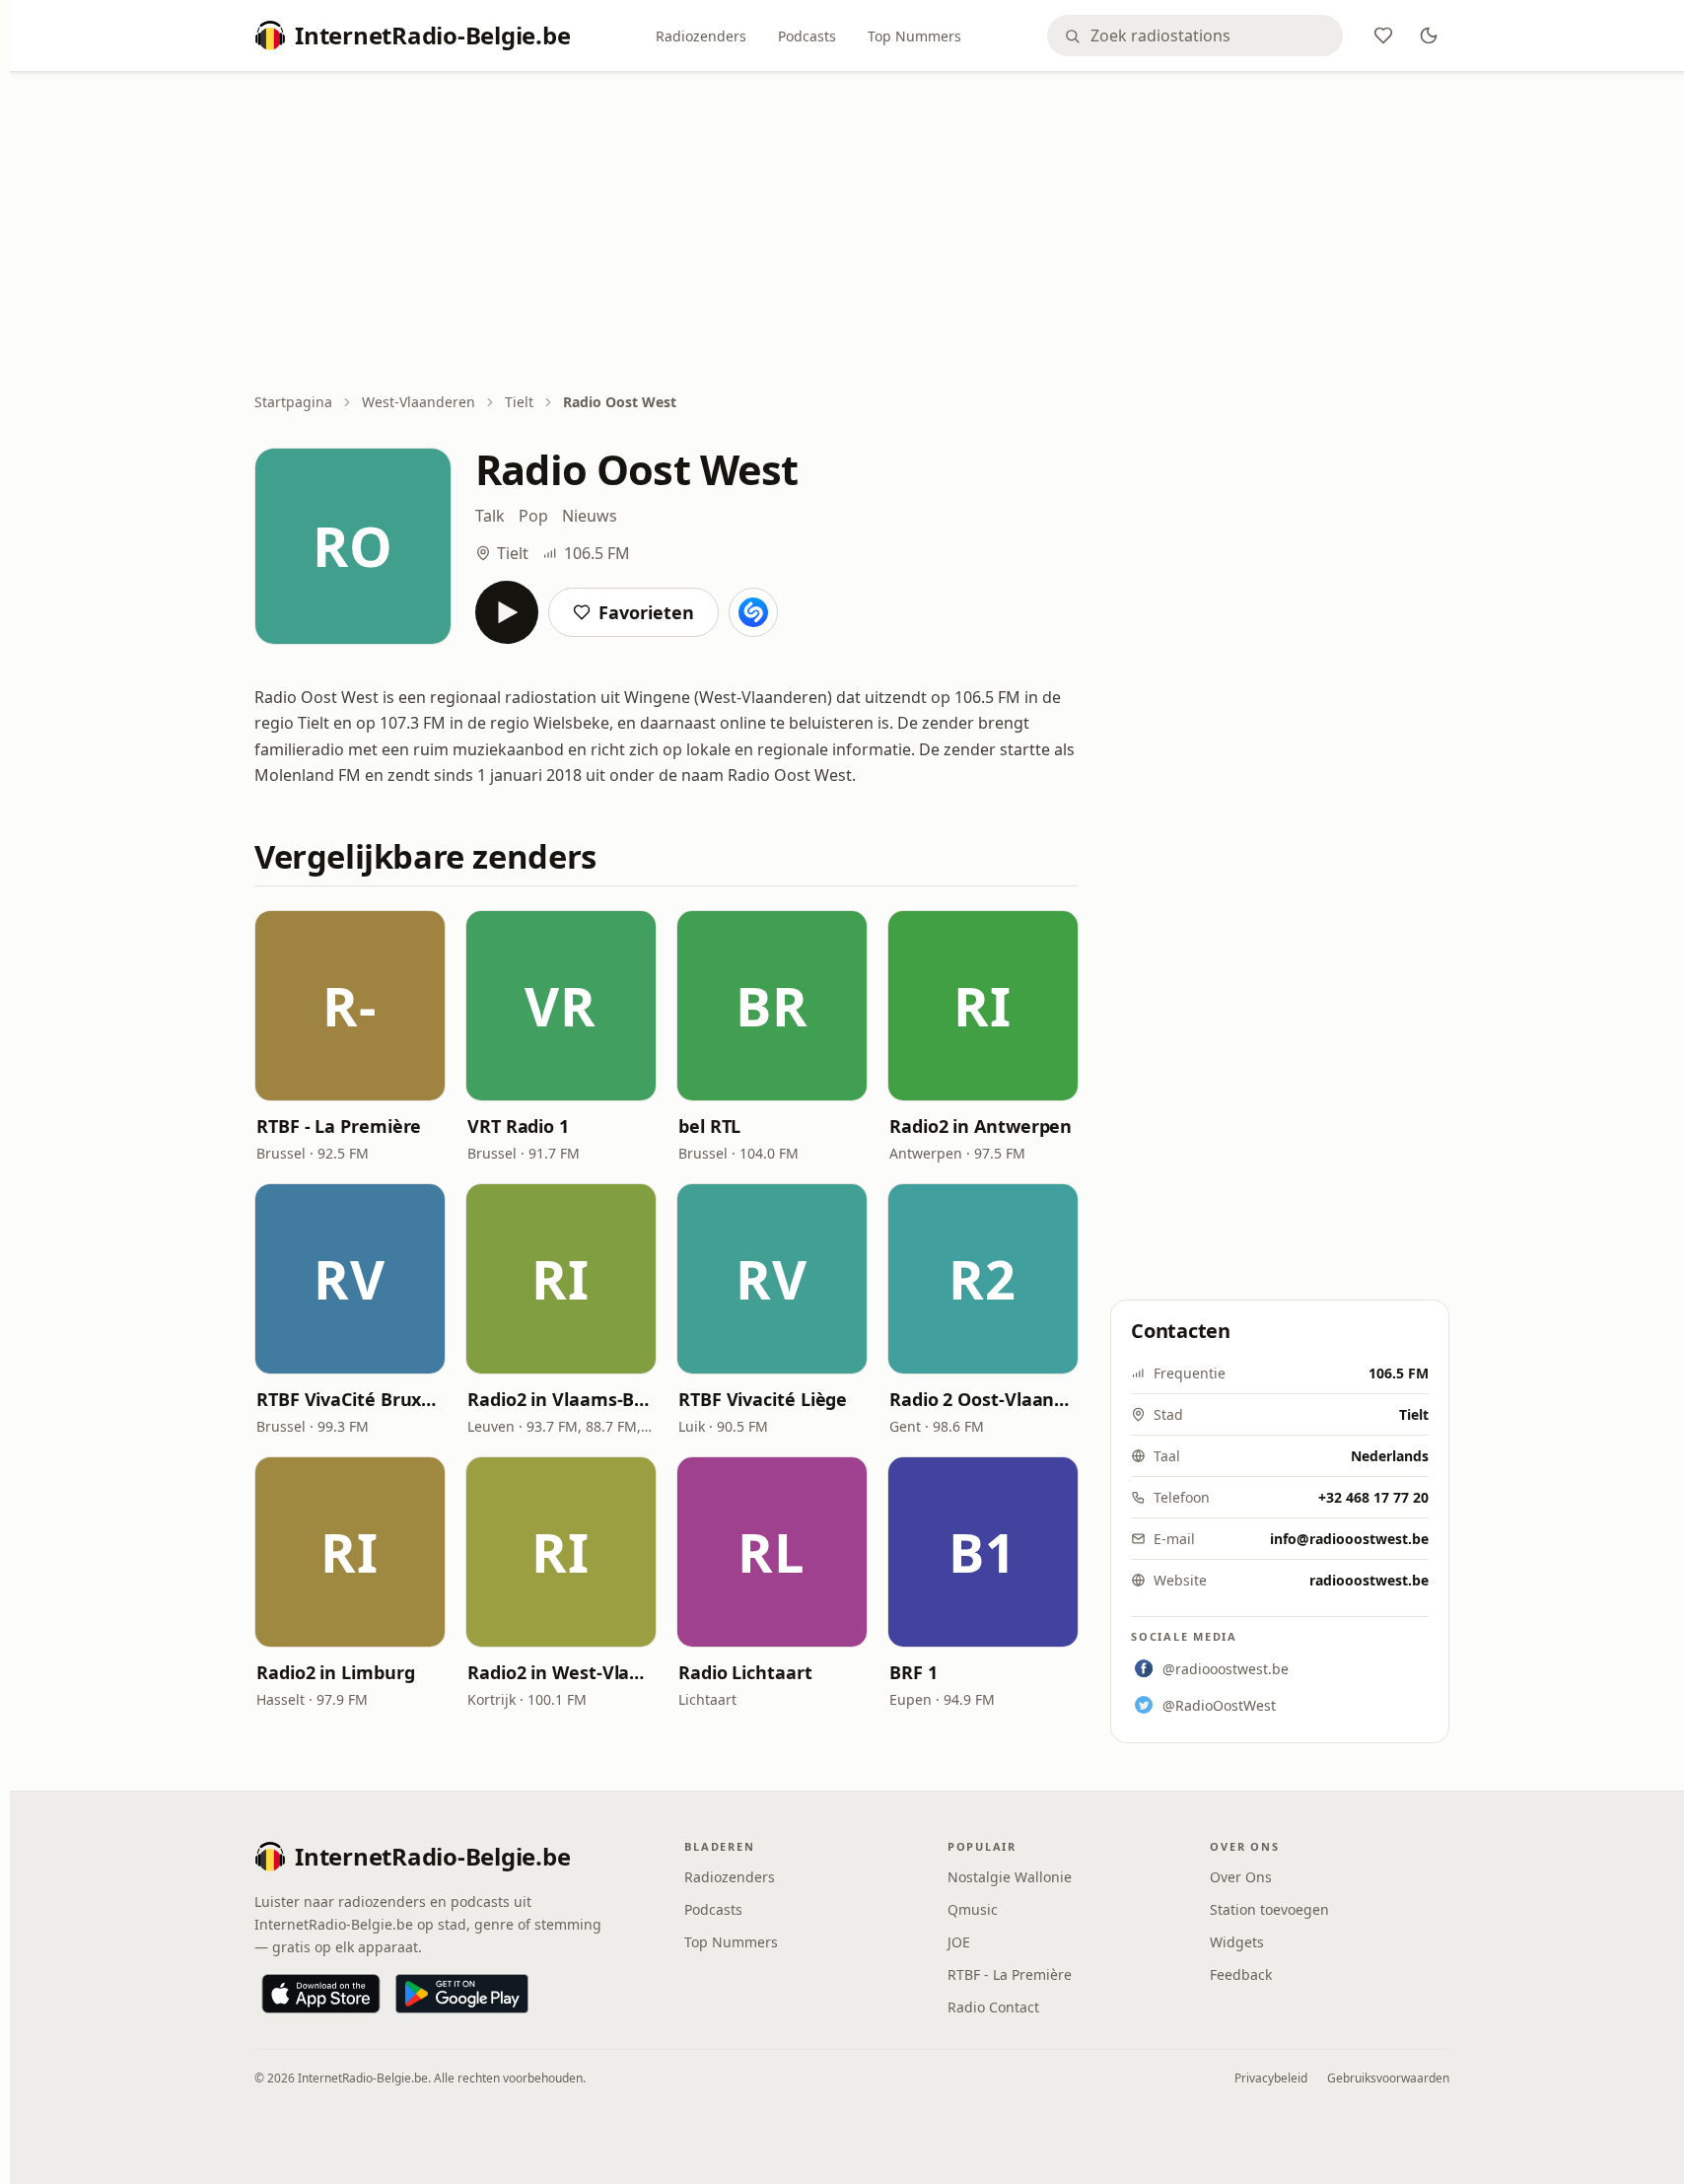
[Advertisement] (852, 234)
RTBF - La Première (339, 1126)
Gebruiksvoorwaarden (1388, 2078)
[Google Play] (462, 1994)
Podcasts (807, 36)
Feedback (1241, 1974)
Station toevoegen (1269, 1909)
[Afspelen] (507, 612)
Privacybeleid (1271, 2078)
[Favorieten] (1383, 35)
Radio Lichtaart (745, 1672)
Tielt (519, 402)
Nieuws (590, 516)
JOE (959, 1942)
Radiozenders (701, 36)
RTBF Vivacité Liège (763, 1399)
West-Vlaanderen (419, 402)
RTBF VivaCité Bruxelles (350, 1399)
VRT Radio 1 (518, 1126)
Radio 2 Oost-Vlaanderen (983, 1399)
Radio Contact (993, 2007)
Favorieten (646, 612)
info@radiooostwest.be (1349, 1539)
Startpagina (293, 402)
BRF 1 (913, 1672)
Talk (490, 516)
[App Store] (321, 1994)
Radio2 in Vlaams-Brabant (561, 1399)
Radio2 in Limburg (335, 1672)
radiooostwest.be (1369, 1580)
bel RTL (709, 1126)
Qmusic (973, 1909)
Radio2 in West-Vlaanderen (561, 1672)
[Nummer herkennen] (753, 612)
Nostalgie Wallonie (1010, 1877)
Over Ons (1241, 1877)
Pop (533, 516)
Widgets (1237, 1942)
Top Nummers (914, 36)
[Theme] (1429, 35)
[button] (350, 1006)
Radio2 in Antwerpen (981, 1126)
